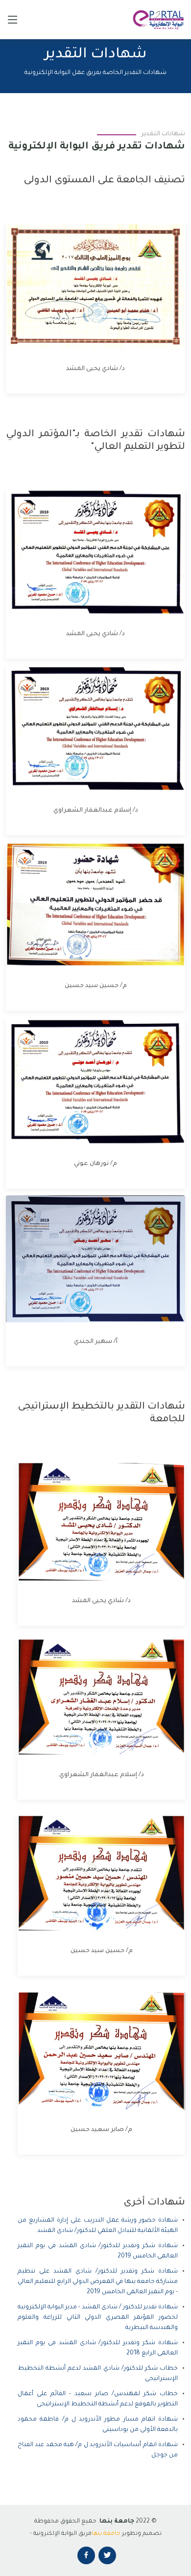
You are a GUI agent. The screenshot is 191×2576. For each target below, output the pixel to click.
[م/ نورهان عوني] (86, 1082)
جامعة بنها (106, 2534)
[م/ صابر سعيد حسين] (92, 2051)
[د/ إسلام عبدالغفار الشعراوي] (86, 729)
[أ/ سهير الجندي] (86, 1259)
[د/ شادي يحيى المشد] (86, 286)
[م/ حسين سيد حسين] (86, 904)
